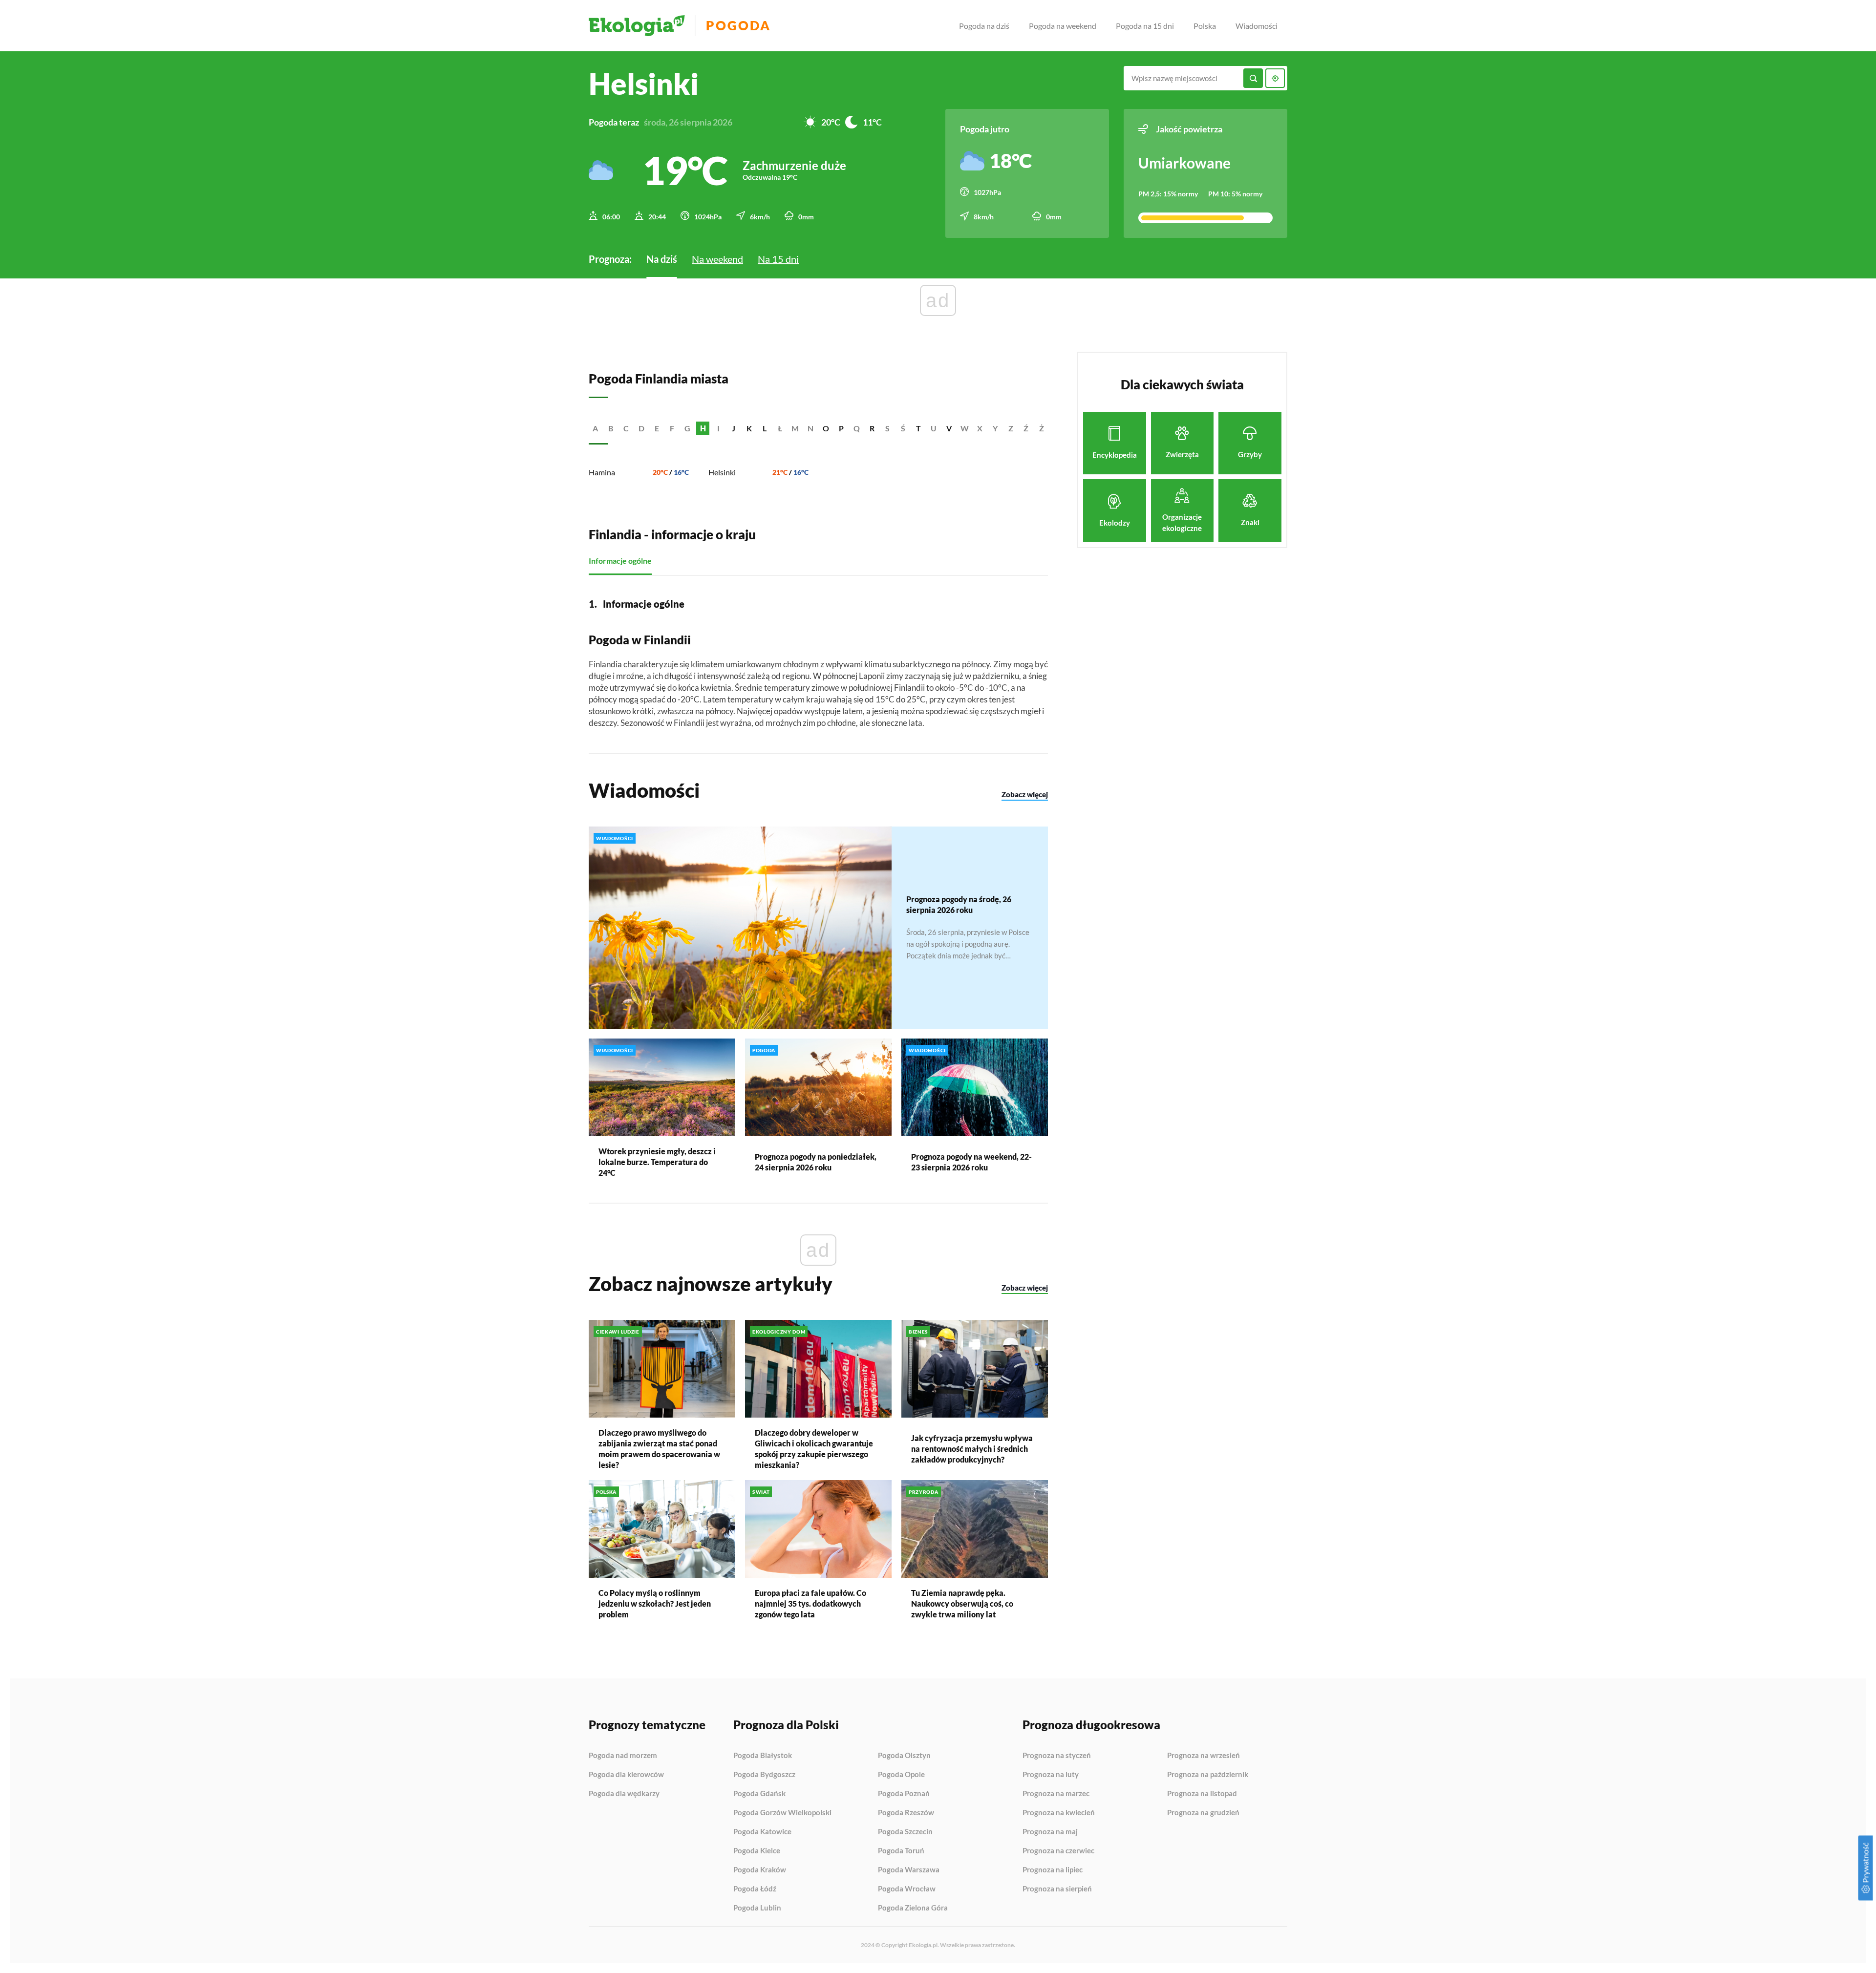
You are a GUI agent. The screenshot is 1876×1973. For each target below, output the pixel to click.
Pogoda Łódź (755, 1889)
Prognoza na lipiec (1053, 1870)
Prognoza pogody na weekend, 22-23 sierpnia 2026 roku (971, 1162)
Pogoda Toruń (901, 1851)
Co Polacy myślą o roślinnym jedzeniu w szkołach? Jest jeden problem (655, 1603)
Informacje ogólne (620, 561)
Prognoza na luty (1051, 1775)
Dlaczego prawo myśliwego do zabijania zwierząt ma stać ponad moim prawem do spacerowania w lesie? (659, 1449)
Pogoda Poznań (904, 1794)
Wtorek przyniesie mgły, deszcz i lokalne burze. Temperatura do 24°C (657, 1162)
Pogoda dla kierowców (626, 1775)
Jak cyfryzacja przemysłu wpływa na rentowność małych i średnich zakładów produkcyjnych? (972, 1449)
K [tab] (749, 428)
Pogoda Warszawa (909, 1870)
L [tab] (765, 428)
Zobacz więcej (1025, 794)
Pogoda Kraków (760, 1870)
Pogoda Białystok (763, 1756)
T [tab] (918, 428)
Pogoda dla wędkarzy (624, 1793)
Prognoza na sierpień (1057, 1889)
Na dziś (662, 259)
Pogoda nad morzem (623, 1756)
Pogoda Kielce (757, 1851)
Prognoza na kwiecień (1059, 1813)
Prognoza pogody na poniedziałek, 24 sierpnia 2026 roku (816, 1162)
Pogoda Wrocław (907, 1889)
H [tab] (703, 428)
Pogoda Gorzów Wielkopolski (782, 1813)
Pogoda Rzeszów (906, 1813)
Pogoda (738, 26)
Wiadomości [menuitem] (1257, 26)
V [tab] (949, 428)
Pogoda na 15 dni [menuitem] (1145, 26)
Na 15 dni (778, 259)
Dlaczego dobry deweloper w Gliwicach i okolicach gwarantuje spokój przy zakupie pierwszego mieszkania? (814, 1449)
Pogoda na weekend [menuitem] (1063, 26)
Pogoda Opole (901, 1775)
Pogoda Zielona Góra (913, 1908)
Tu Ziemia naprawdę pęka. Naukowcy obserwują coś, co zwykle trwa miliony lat (962, 1603)
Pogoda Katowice (762, 1832)
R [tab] (872, 428)
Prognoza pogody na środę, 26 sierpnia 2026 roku (959, 904)
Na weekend (717, 259)
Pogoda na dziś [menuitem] (984, 26)
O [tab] (826, 428)
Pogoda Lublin (757, 1908)
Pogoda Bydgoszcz (764, 1775)
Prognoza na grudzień (1203, 1813)
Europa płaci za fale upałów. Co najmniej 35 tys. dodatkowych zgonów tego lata (810, 1603)
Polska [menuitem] (1205, 26)
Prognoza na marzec (1056, 1794)
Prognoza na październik (1208, 1775)
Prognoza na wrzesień (1204, 1756)
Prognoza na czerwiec (1058, 1851)
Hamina (602, 472)
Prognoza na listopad (1202, 1794)
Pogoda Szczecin (905, 1832)
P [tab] (841, 428)
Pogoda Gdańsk (759, 1794)
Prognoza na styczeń (1057, 1756)
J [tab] (734, 428)
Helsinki (722, 472)
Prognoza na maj (1050, 1832)
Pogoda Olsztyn (904, 1756)
